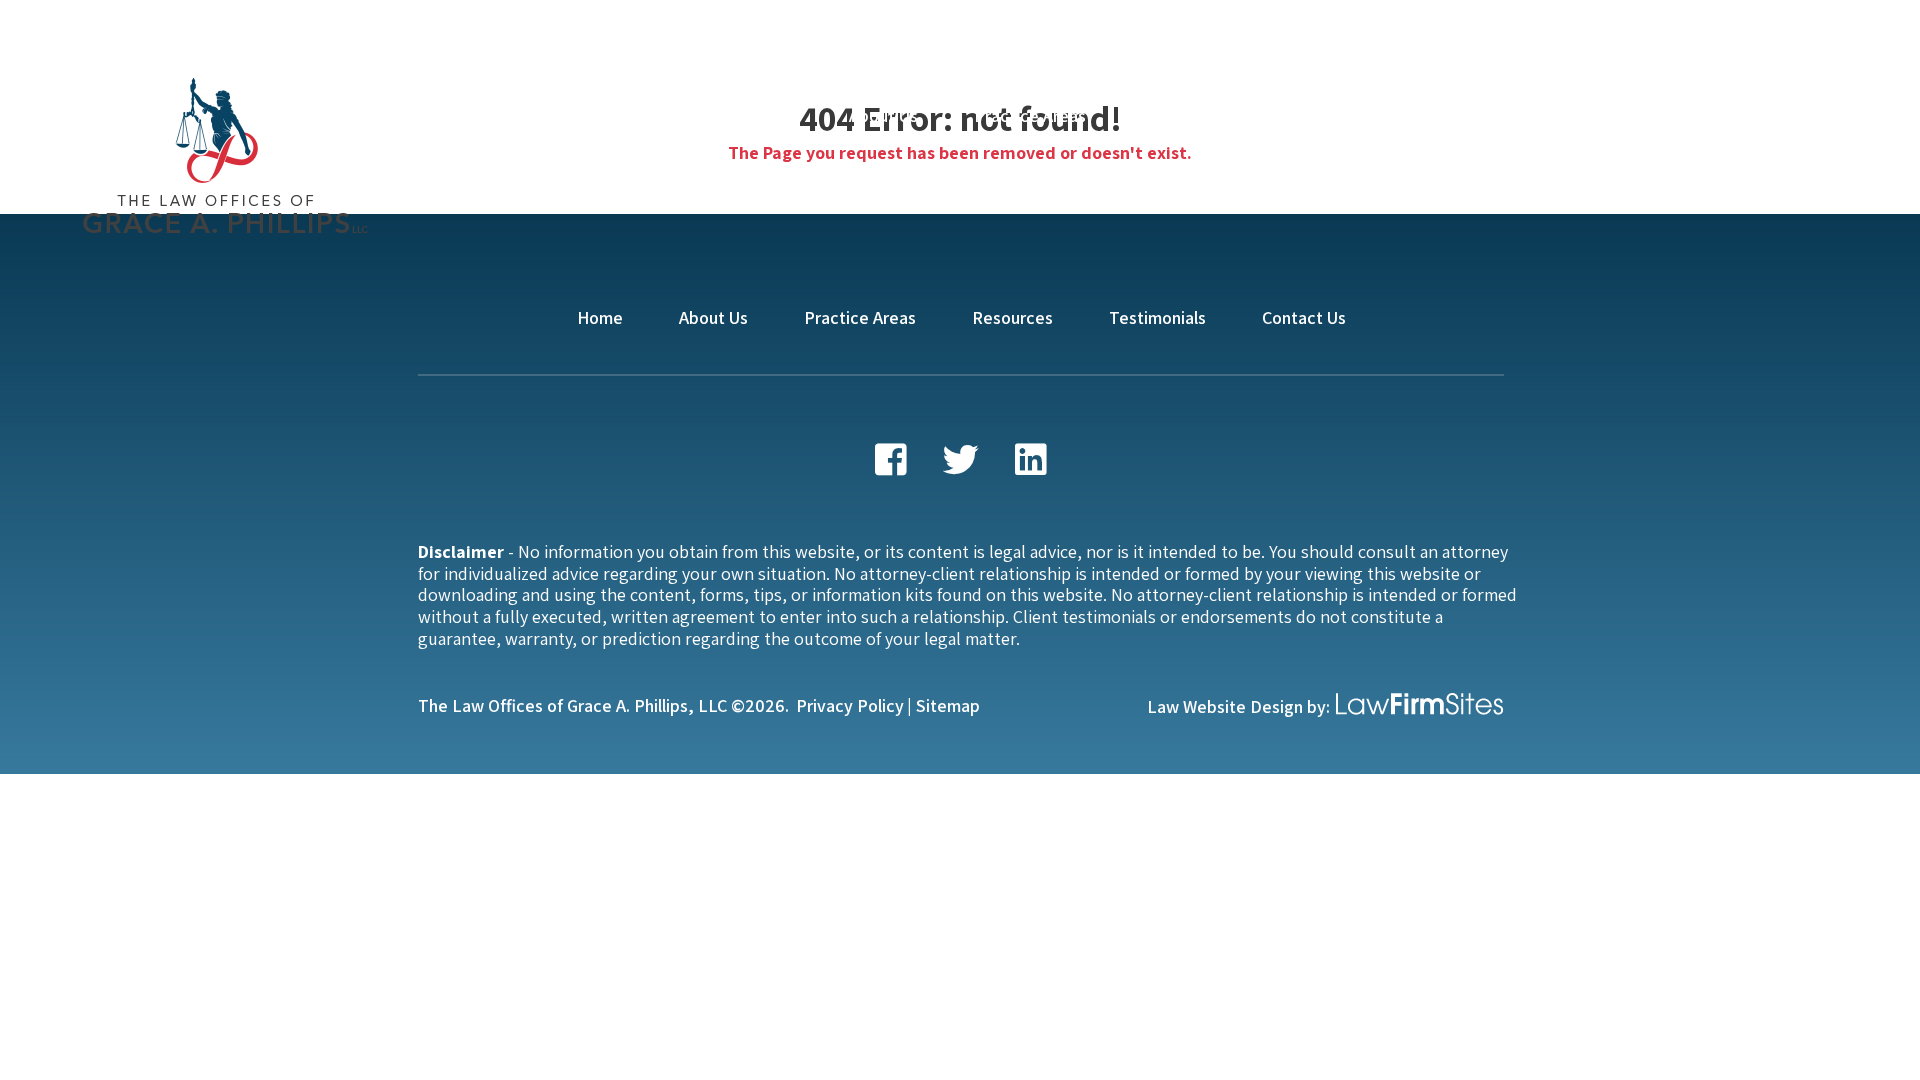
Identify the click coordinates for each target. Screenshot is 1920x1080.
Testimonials (1327, 115)
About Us (883, 115)
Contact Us (1474, 115)
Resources (1182, 115)
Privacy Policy (850, 705)
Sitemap (948, 705)
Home (770, 115)
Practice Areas (1030, 115)
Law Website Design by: (1238, 706)
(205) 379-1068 (1699, 113)
